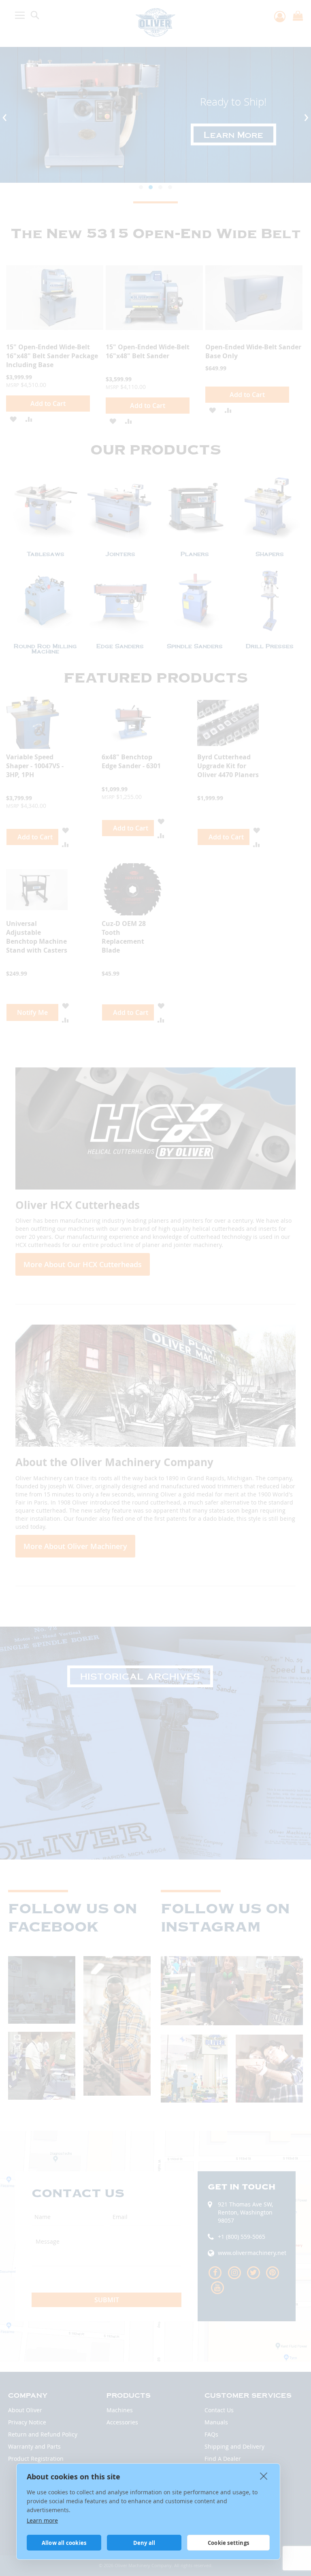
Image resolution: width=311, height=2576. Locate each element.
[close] (264, 2476)
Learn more (42, 2520)
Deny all (144, 2543)
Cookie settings (228, 2543)
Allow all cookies (64, 2543)
